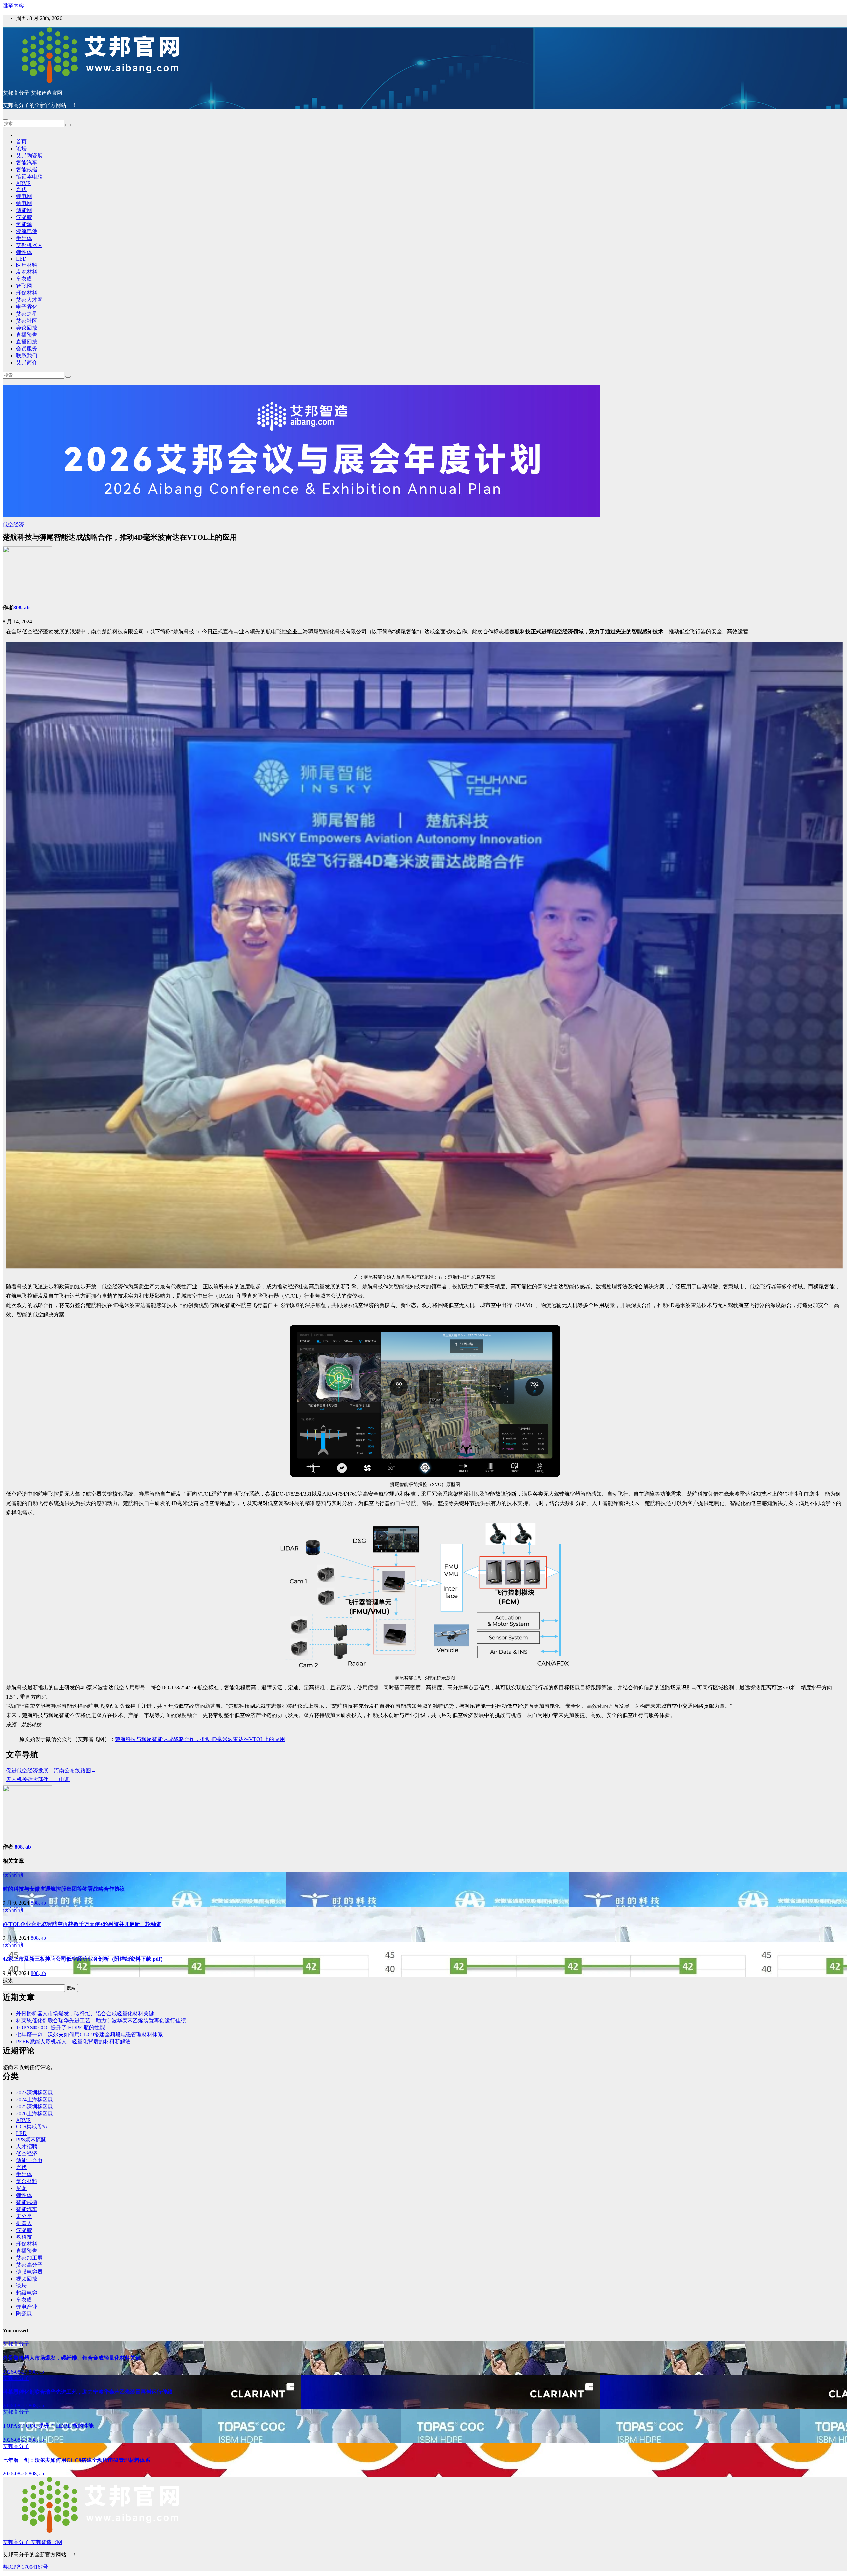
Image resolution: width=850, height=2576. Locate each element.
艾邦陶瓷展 (29, 155)
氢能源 (24, 224)
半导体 (24, 238)
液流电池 (27, 231)
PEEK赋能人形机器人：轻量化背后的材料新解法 (73, 2042)
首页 (21, 142)
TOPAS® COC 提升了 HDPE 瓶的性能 (60, 2028)
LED (21, 259)
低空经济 (13, 525)
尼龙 (21, 2188)
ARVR (23, 183)
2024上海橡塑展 (35, 2100)
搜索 (8, 1980)
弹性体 (24, 252)
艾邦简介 (27, 363)
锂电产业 (27, 2307)
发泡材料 (27, 272)
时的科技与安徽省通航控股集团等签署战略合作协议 (64, 1889)
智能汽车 (27, 162)
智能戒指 (27, 169)
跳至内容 (13, 6)
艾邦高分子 (29, 2265)
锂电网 (24, 196)
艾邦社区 (27, 321)
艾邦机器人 (29, 245)
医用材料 (27, 265)
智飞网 (24, 286)
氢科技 (24, 2237)
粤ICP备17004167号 (25, 2567)
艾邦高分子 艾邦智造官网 (33, 93)
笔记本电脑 (29, 176)
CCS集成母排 (32, 2126)
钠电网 (24, 203)
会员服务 (27, 349)
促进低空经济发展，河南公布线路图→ (51, 1770)
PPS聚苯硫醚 (31, 2139)
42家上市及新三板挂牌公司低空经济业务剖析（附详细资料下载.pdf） (84, 1959)
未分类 (24, 2216)
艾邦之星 (27, 314)
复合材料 (27, 2181)
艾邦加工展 (29, 2258)
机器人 (24, 2223)
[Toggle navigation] (5, 119)
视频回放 (27, 2279)
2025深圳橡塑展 (35, 2107)
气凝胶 (24, 217)
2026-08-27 (16, 2372)
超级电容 (27, 2293)
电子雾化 (27, 307)
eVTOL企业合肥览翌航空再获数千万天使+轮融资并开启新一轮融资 (82, 1924)
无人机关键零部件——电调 (38, 1779)
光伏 (21, 189)
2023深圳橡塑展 (35, 2093)
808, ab (21, 607)
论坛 (21, 149)
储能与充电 (29, 2160)
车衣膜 (24, 279)
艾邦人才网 (29, 300)
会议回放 (27, 328)
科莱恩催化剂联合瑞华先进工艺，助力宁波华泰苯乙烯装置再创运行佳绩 (101, 2021)
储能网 (24, 210)
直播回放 (27, 342)
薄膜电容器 (29, 2272)
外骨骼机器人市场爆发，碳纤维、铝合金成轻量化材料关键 (85, 2014)
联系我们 (27, 356)
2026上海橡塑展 (35, 2114)
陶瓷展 (24, 2314)
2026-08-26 (16, 2474)
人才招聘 (27, 2146)
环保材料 (27, 293)
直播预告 (27, 335)
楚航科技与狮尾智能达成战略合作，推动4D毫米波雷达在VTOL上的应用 (200, 1739)
